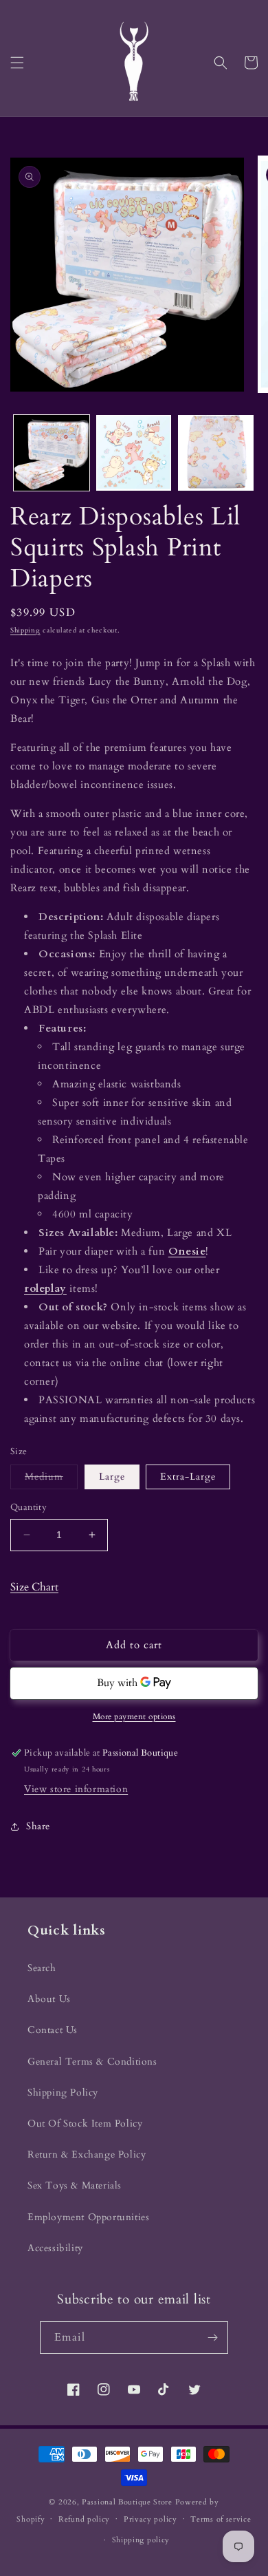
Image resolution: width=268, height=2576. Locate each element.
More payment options (134, 1716)
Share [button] (38, 1826)
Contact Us (53, 2030)
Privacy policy (150, 2519)
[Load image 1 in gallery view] (52, 453)
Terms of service (221, 2519)
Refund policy (84, 2519)
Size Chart (34, 1587)
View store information (76, 1789)
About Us (49, 1999)
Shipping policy (141, 2540)
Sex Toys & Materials (75, 2185)
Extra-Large (188, 1477)
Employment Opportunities (88, 2217)
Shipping (25, 630)
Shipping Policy (63, 2093)
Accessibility (55, 2248)
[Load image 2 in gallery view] (134, 453)
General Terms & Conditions (92, 2062)
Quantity (29, 1507)
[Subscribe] (212, 2338)
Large (112, 1477)
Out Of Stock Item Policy (85, 2123)
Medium (51, 1479)
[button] (17, 63)
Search (42, 1968)
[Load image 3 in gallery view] (216, 453)
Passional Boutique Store (127, 2502)
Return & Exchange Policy (87, 2154)
